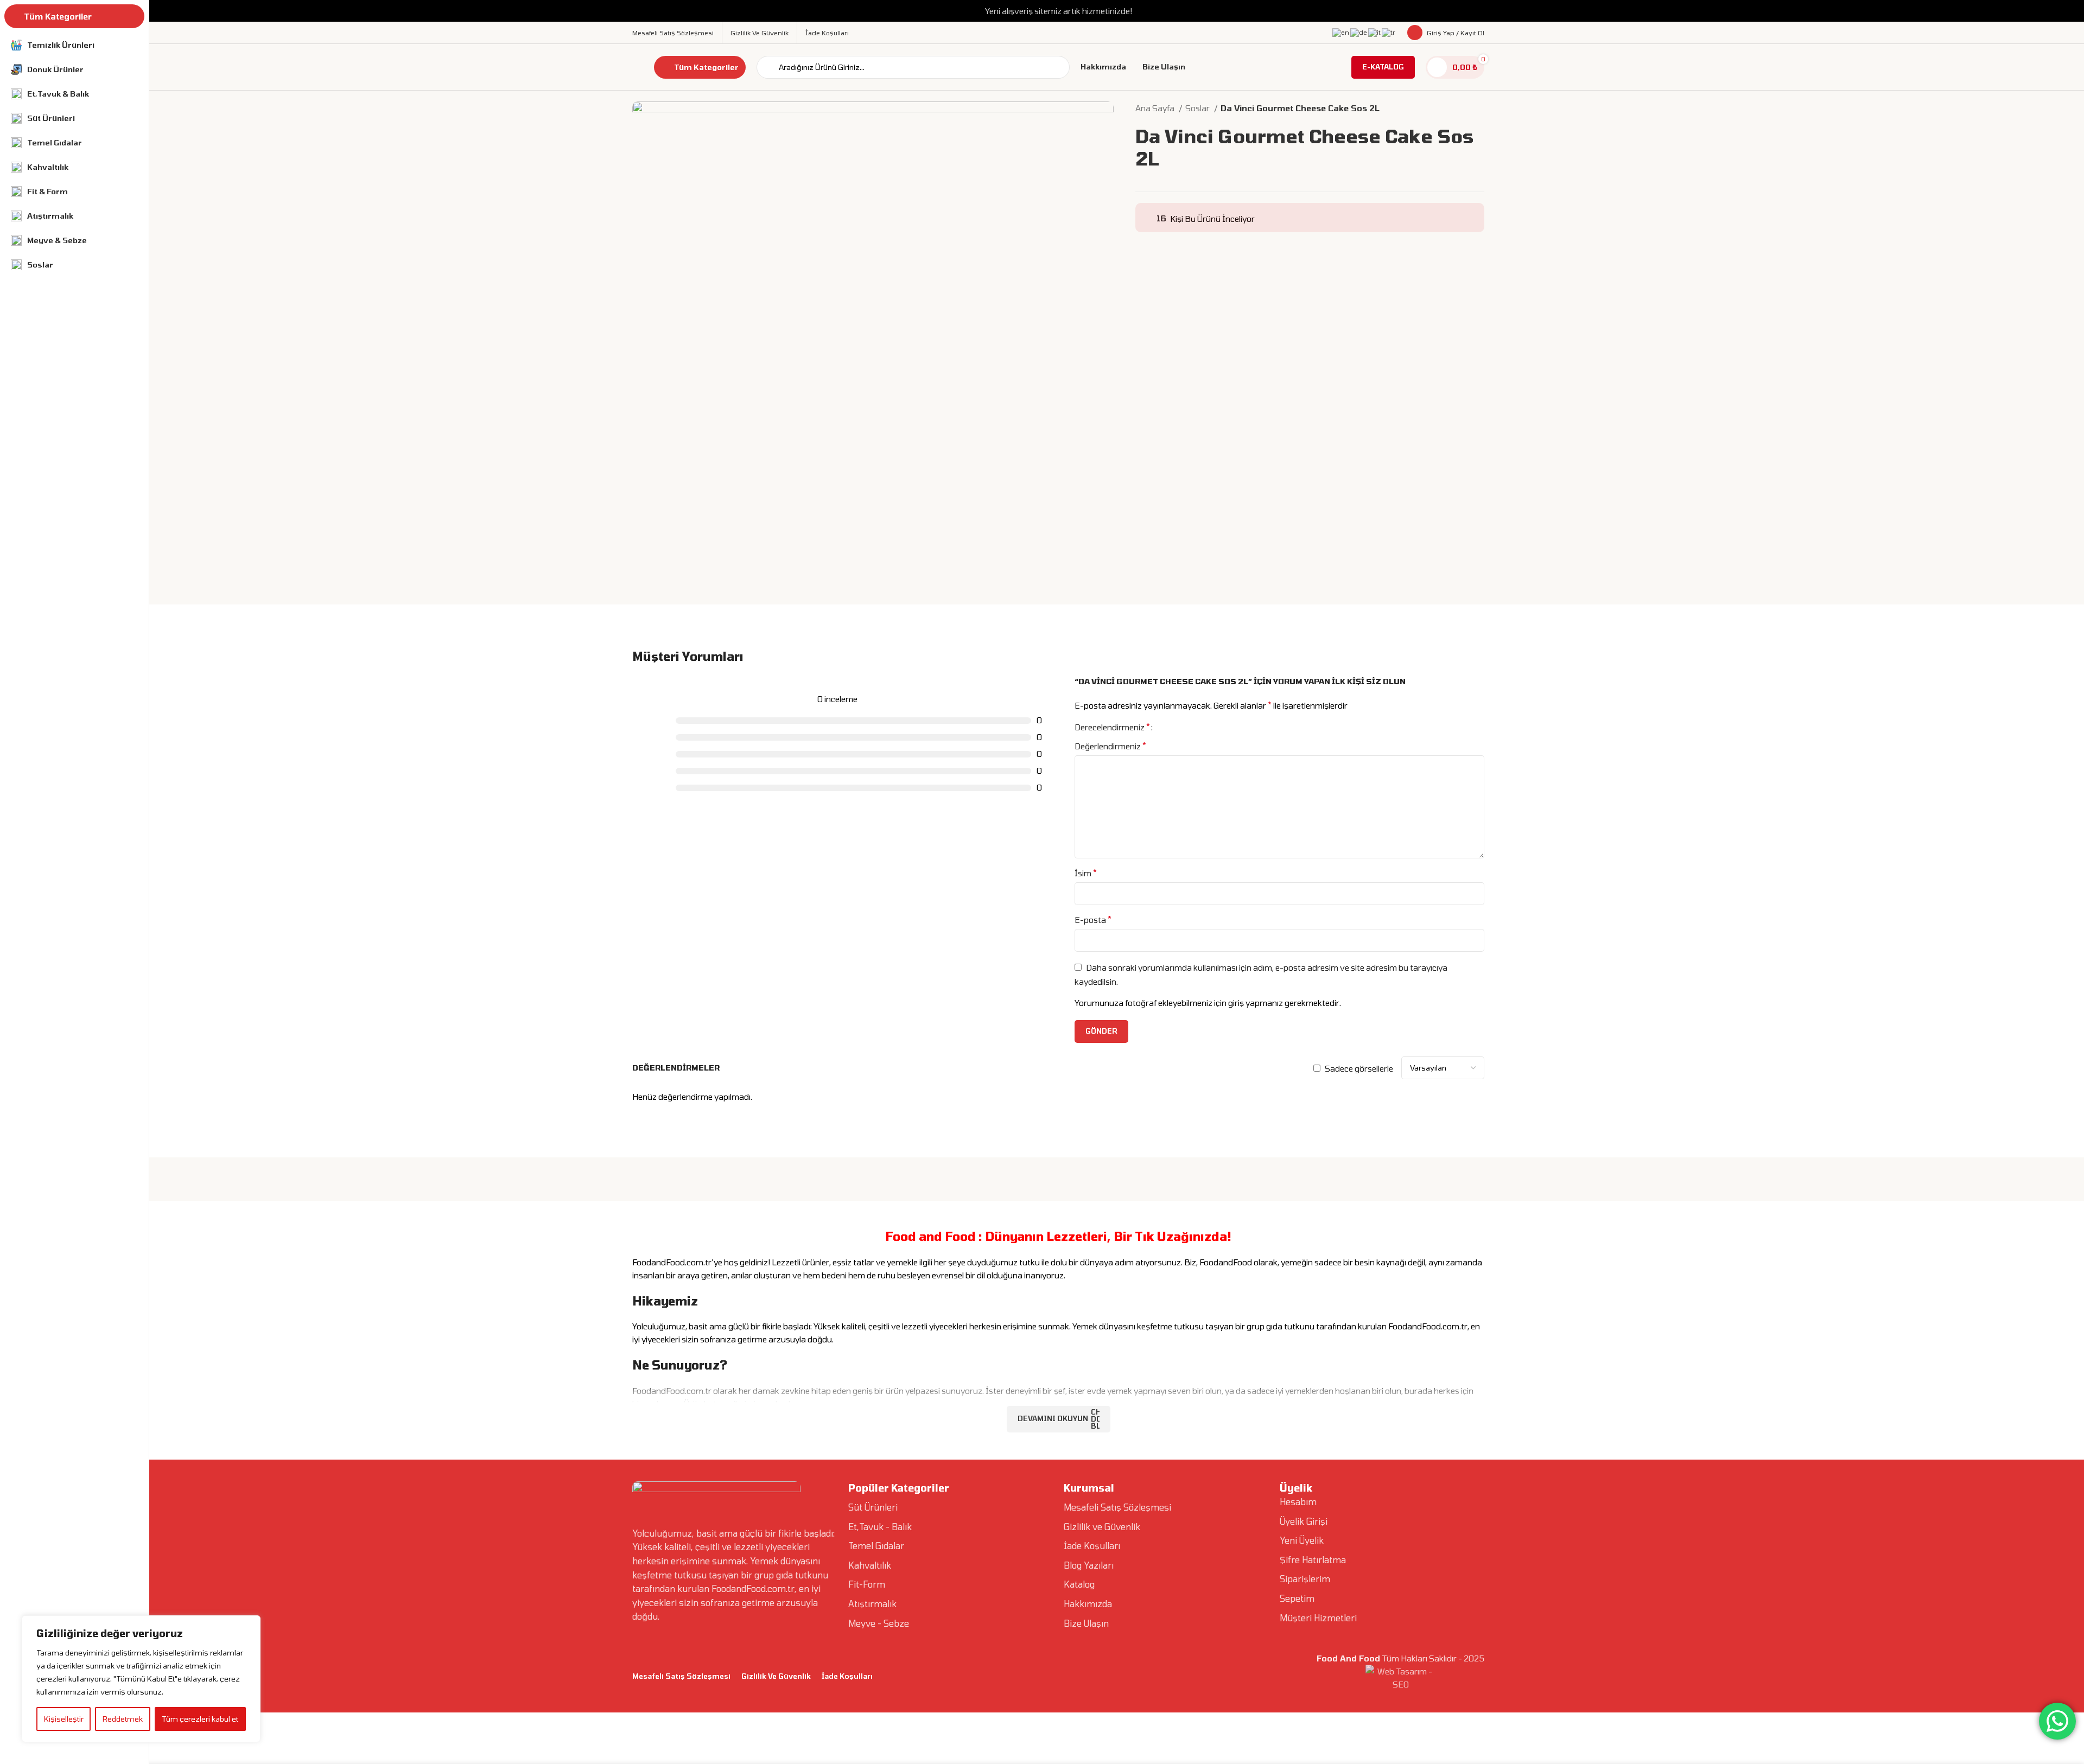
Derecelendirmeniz (1112, 727)
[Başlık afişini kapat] (2070, 11)
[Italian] (1375, 32)
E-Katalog (1383, 67)
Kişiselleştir (64, 1719)
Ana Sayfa (1156, 108)
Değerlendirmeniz (1110, 746)
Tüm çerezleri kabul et (200, 1719)
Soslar (1198, 108)
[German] (1359, 32)
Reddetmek (123, 1719)
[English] (1341, 32)
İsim (1086, 873)
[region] (141, 1679)
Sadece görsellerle (1359, 1068)
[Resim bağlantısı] (716, 1497)
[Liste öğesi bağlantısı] (951, 1507)
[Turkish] (1389, 32)
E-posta (1093, 919)
